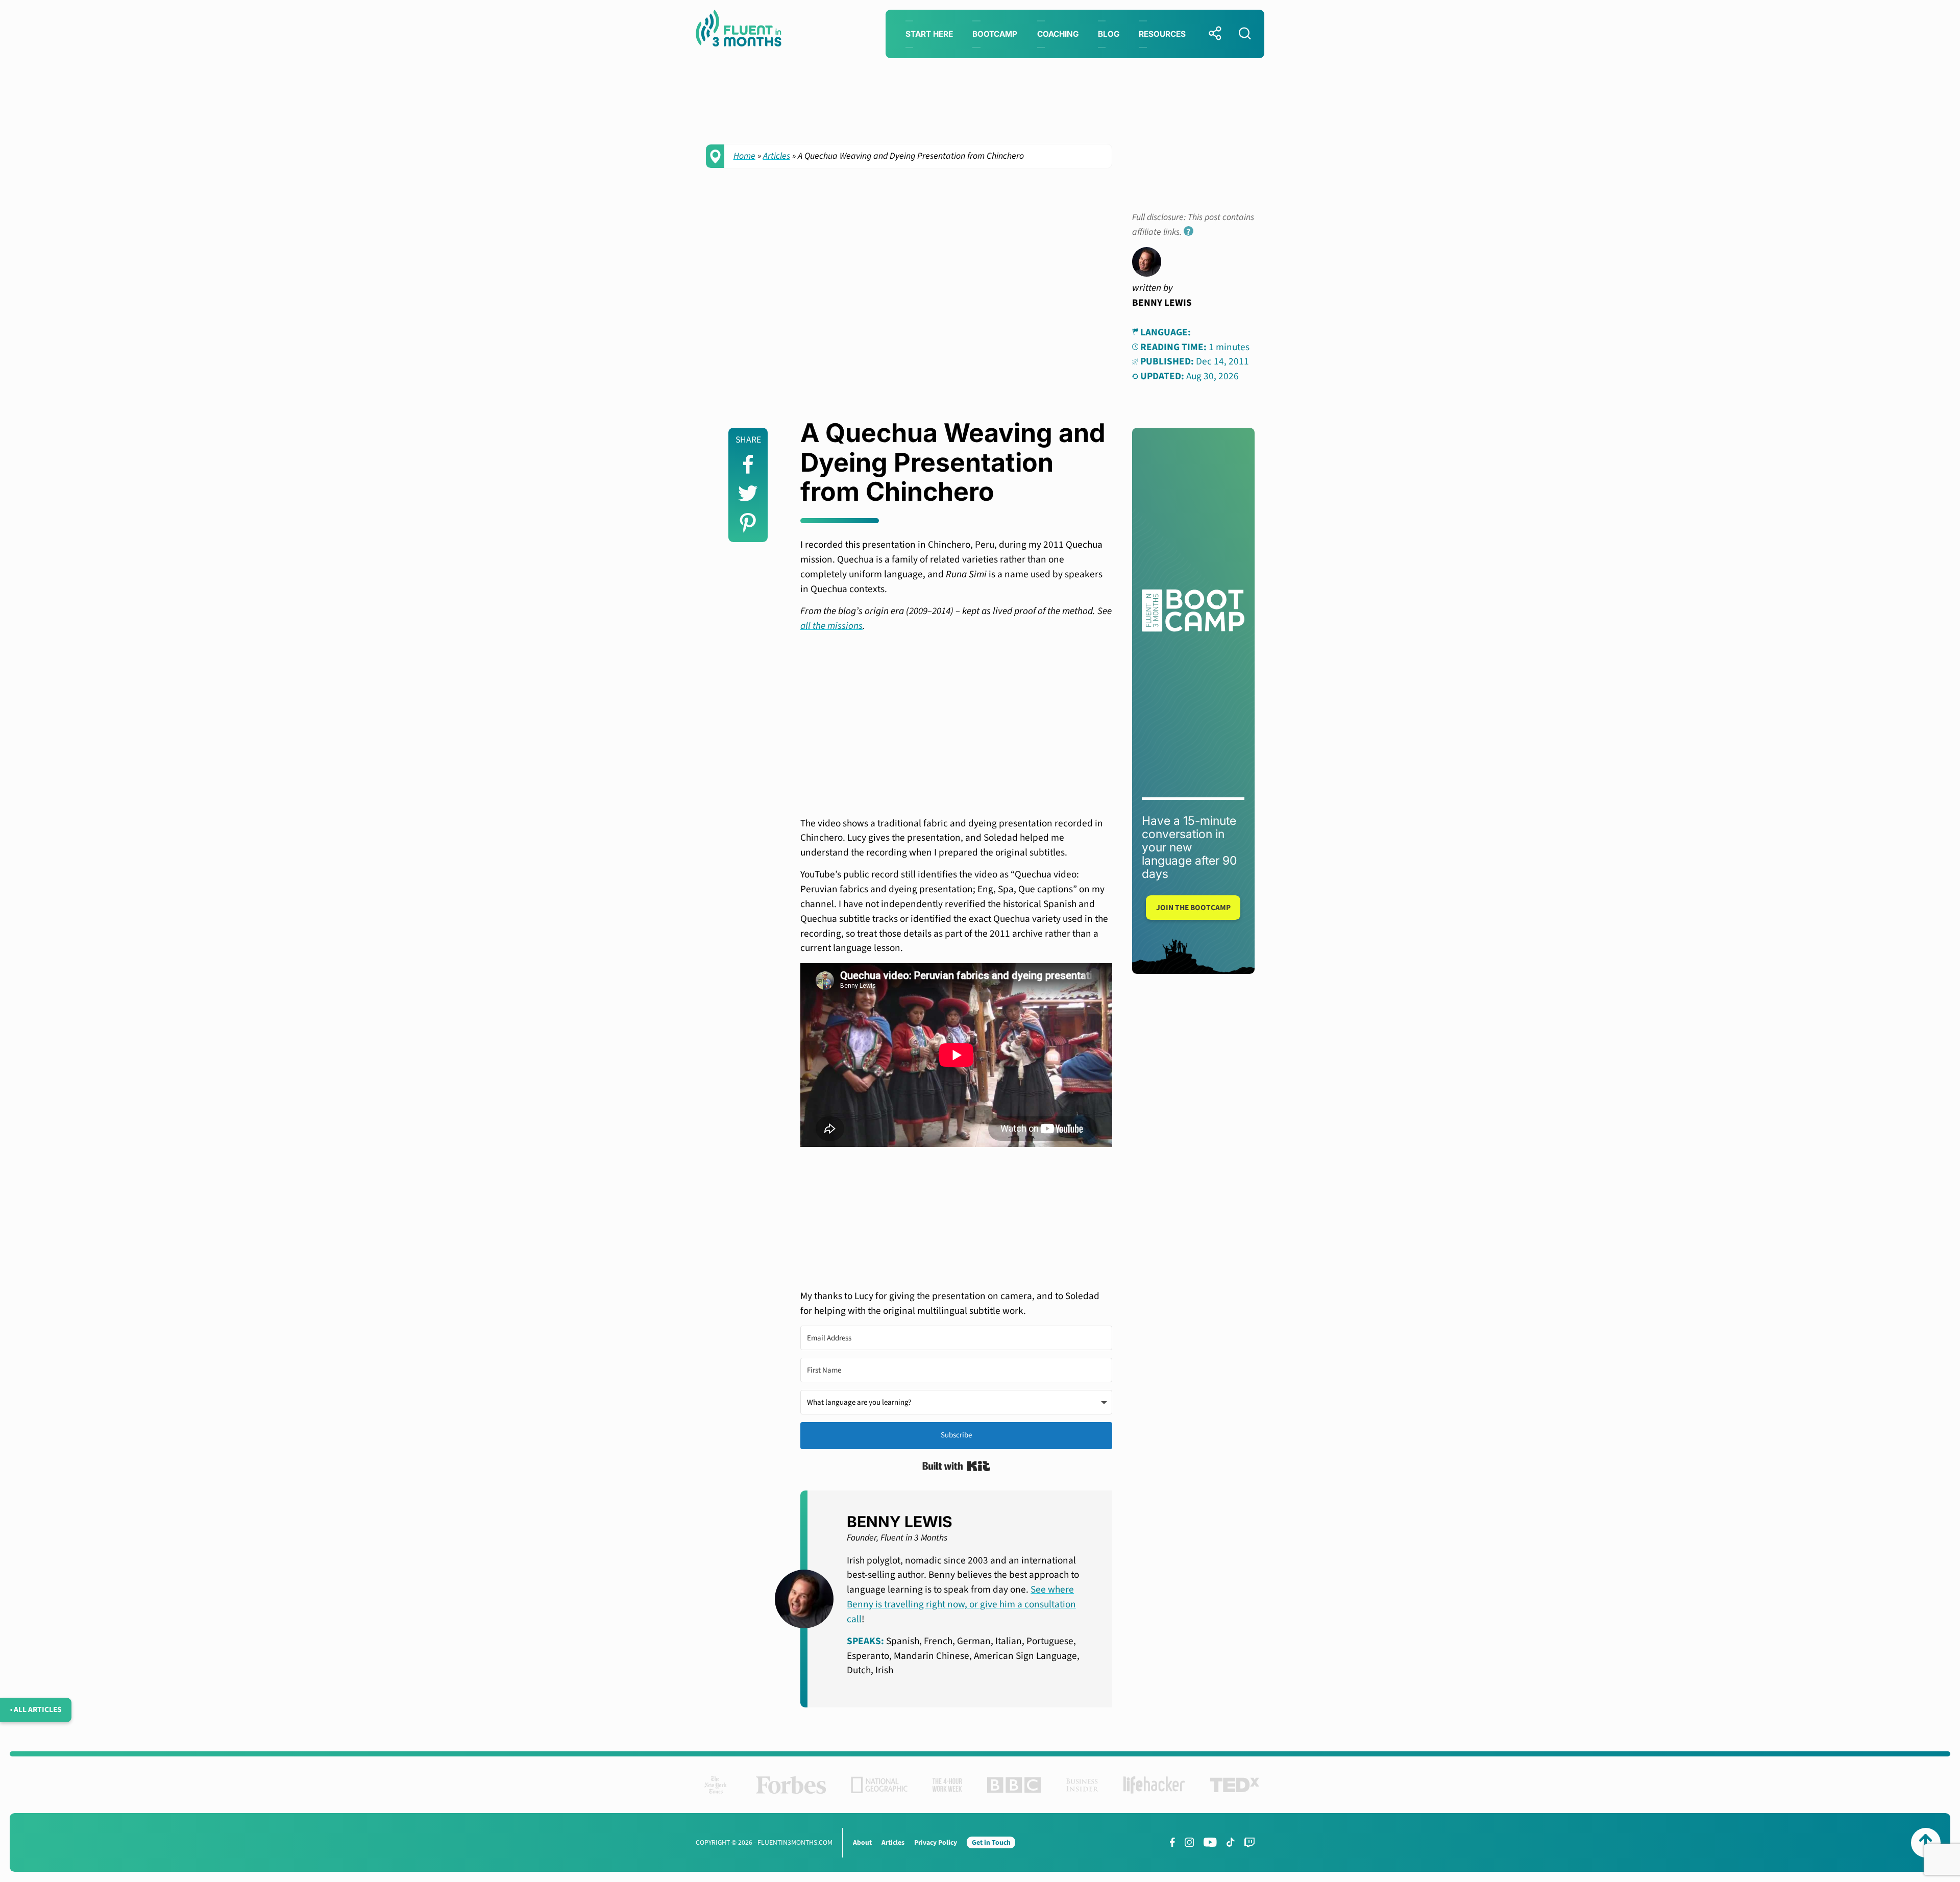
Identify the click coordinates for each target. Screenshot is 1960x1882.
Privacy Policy (936, 1842)
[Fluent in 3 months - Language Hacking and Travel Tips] (739, 30)
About (862, 1842)
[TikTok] (1230, 1842)
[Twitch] (1249, 1842)
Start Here (929, 34)
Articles (777, 156)
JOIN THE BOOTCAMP (1193, 908)
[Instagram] (1189, 1842)
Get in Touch (991, 1842)
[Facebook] (1172, 1842)
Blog (1109, 34)
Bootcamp (995, 34)
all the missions (831, 626)
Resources (1162, 34)
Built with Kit (956, 1466)
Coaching (1058, 34)
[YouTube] (1210, 1842)
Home (744, 156)
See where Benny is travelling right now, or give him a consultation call (961, 1604)
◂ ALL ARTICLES (36, 1709)
